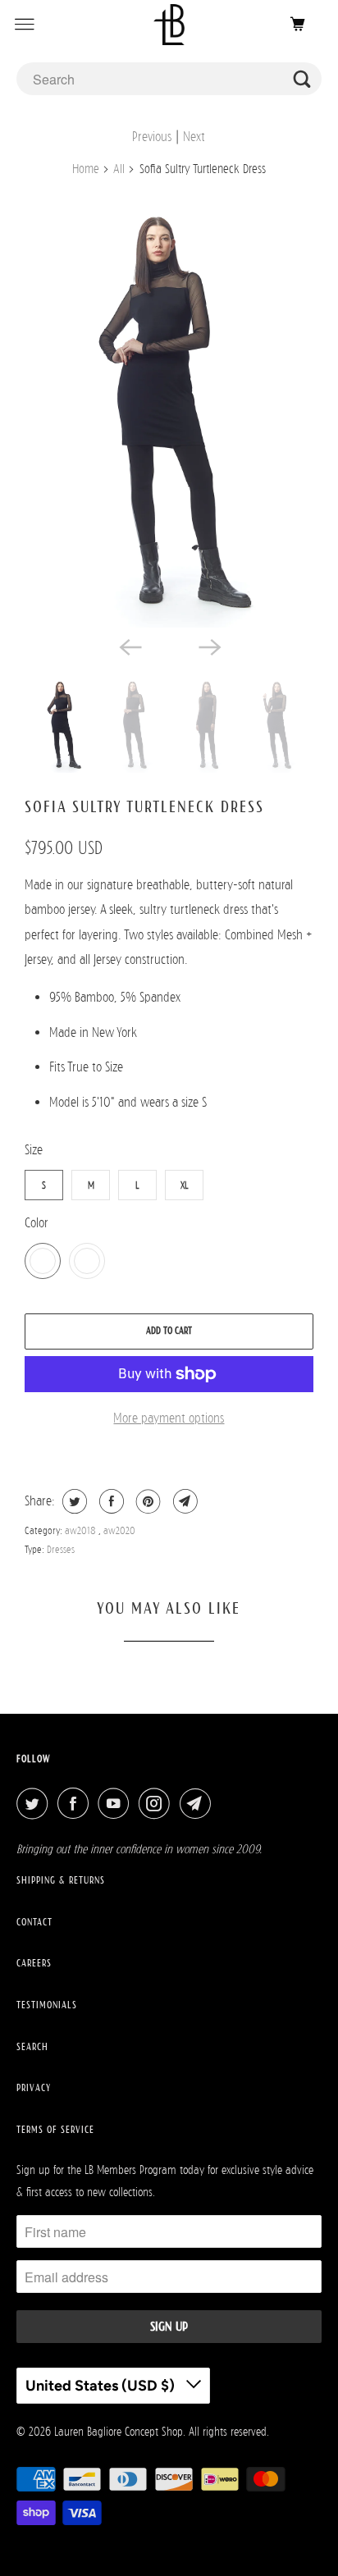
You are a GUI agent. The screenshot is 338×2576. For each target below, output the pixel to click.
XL (185, 1185)
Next (194, 137)
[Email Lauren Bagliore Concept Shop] (199, 1804)
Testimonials (47, 2005)
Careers (34, 1963)
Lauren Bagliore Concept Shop (119, 2431)
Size (34, 1150)
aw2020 (119, 1530)
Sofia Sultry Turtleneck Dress (144, 806)
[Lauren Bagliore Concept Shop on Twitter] (35, 1804)
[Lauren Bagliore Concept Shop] (169, 24)
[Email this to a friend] (183, 1501)
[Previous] (130, 646)
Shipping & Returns (61, 1880)
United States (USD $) (102, 2386)
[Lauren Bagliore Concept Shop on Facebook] (76, 1804)
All (119, 169)
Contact (34, 1922)
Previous (152, 137)
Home (86, 169)
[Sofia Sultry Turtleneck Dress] (169, 411)
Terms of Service (55, 2130)
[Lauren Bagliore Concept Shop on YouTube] (116, 1804)
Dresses (61, 1549)
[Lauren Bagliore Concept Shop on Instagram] (158, 1804)
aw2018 (82, 1530)
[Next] (208, 646)
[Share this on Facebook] (110, 1501)
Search (32, 2047)
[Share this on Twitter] (73, 1501)
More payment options (169, 1418)
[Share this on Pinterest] (146, 1501)
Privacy (34, 2088)
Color (37, 1223)
